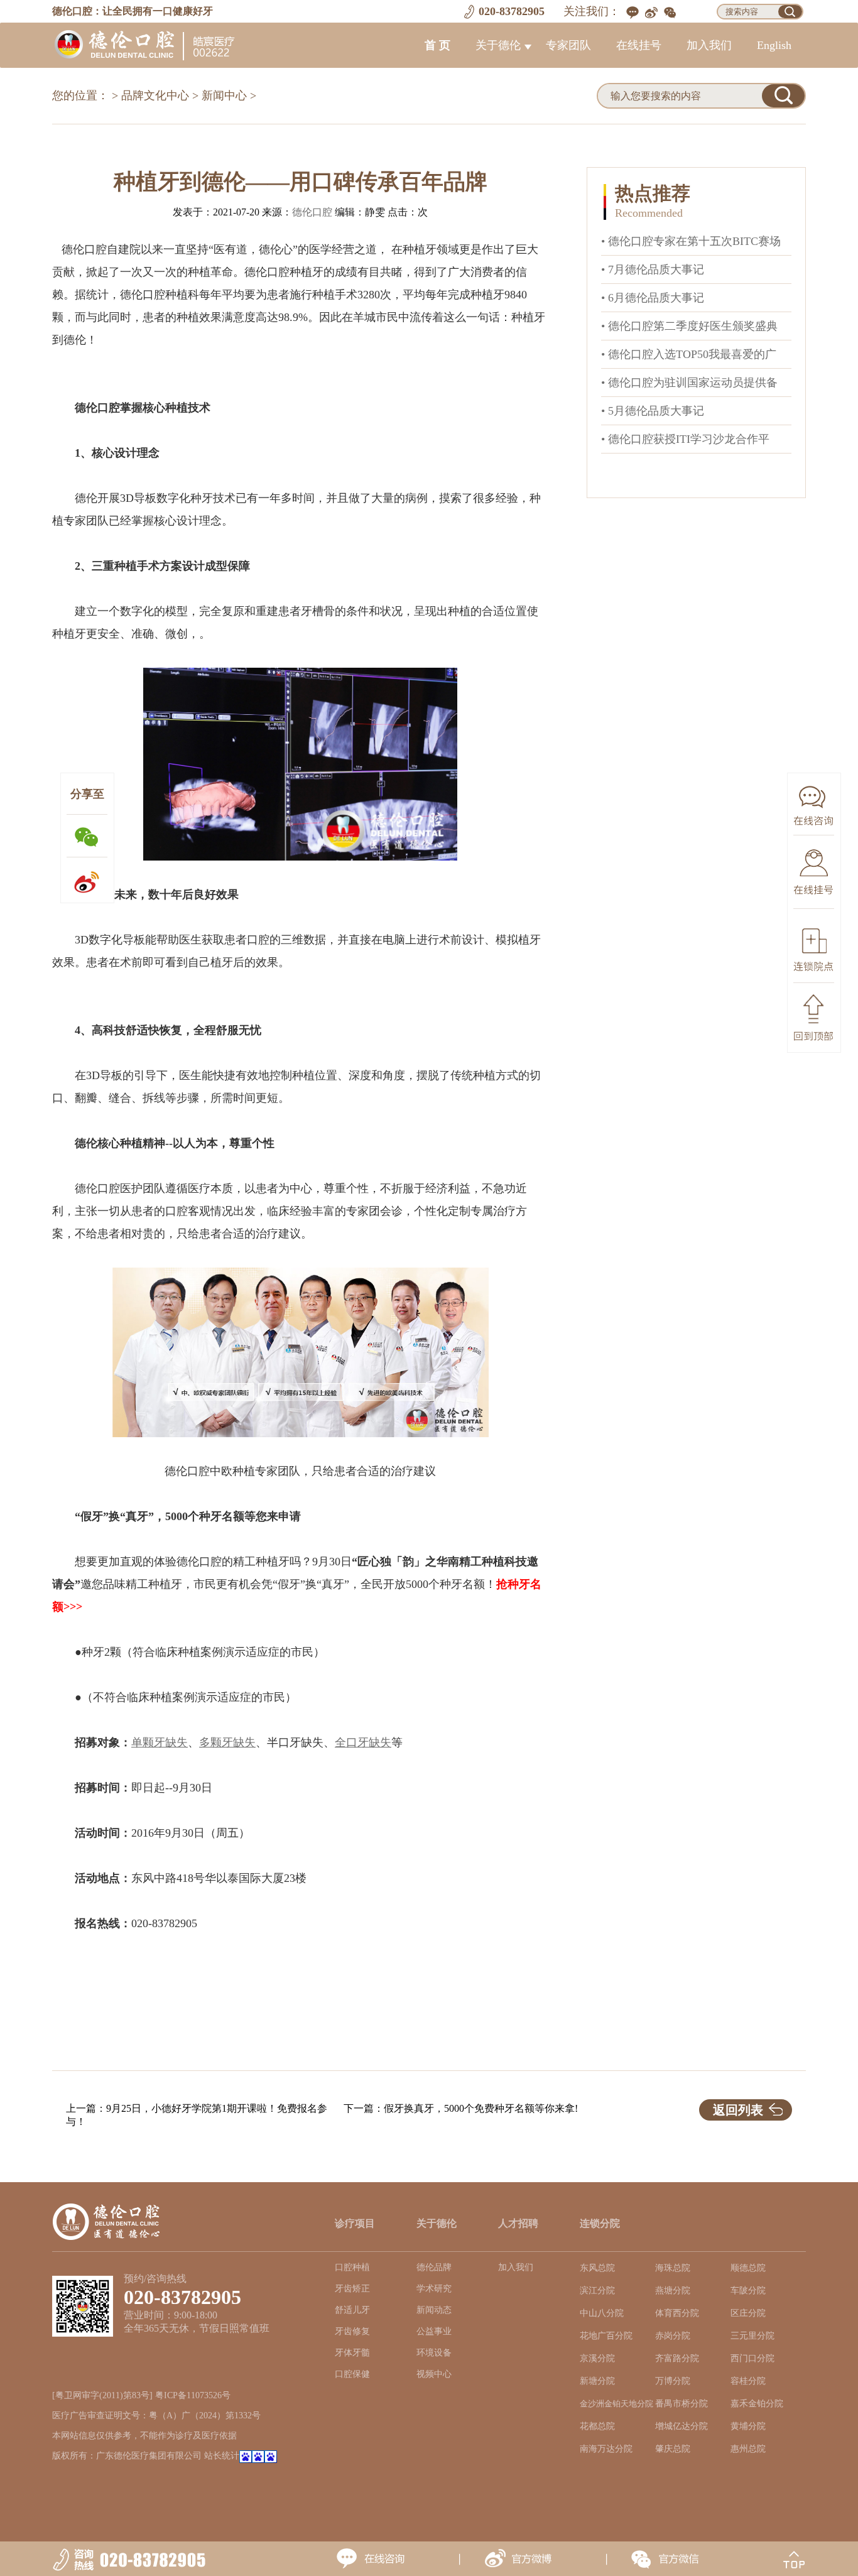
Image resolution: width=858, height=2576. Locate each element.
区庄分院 (748, 2313)
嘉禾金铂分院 (757, 2404)
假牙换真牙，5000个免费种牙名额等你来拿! (481, 2108)
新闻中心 (224, 95)
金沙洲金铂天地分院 (616, 2404)
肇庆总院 (673, 2449)
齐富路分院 (677, 2358)
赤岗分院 (673, 2336)
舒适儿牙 (352, 2310)
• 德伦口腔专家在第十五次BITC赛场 (691, 241)
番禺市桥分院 (682, 2404)
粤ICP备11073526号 (193, 2395)
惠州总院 (748, 2449)
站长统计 (222, 2456)
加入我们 (709, 45)
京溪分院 (597, 2358)
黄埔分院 (748, 2426)
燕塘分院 (673, 2291)
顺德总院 (748, 2268)
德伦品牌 (434, 2267)
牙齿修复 (352, 2331)
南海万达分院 (606, 2449)
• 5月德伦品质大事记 (653, 411)
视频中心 (434, 2374)
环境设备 (434, 2353)
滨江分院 (597, 2291)
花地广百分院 (606, 2336)
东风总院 (597, 2268)
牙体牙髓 (352, 2353)
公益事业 (434, 2331)
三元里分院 (752, 2336)
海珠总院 (673, 2268)
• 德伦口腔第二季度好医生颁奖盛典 (689, 326)
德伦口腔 (312, 212)
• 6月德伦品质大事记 (653, 298)
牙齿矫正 (352, 2289)
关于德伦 (498, 45)
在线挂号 (639, 45)
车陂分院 (748, 2291)
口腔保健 (352, 2374)
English (774, 45)
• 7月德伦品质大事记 (653, 269)
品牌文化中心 (155, 95)
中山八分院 (602, 2313)
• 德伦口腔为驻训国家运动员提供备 (689, 383)
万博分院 (673, 2381)
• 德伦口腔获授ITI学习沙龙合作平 (685, 439)
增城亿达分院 (682, 2426)
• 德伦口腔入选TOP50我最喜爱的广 (689, 354)
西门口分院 (752, 2358)
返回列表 (738, 2110)
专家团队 (568, 45)
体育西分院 (677, 2313)
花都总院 (597, 2426)
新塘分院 (597, 2381)
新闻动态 (434, 2310)
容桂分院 (748, 2381)
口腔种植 (352, 2267)
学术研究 (434, 2289)
